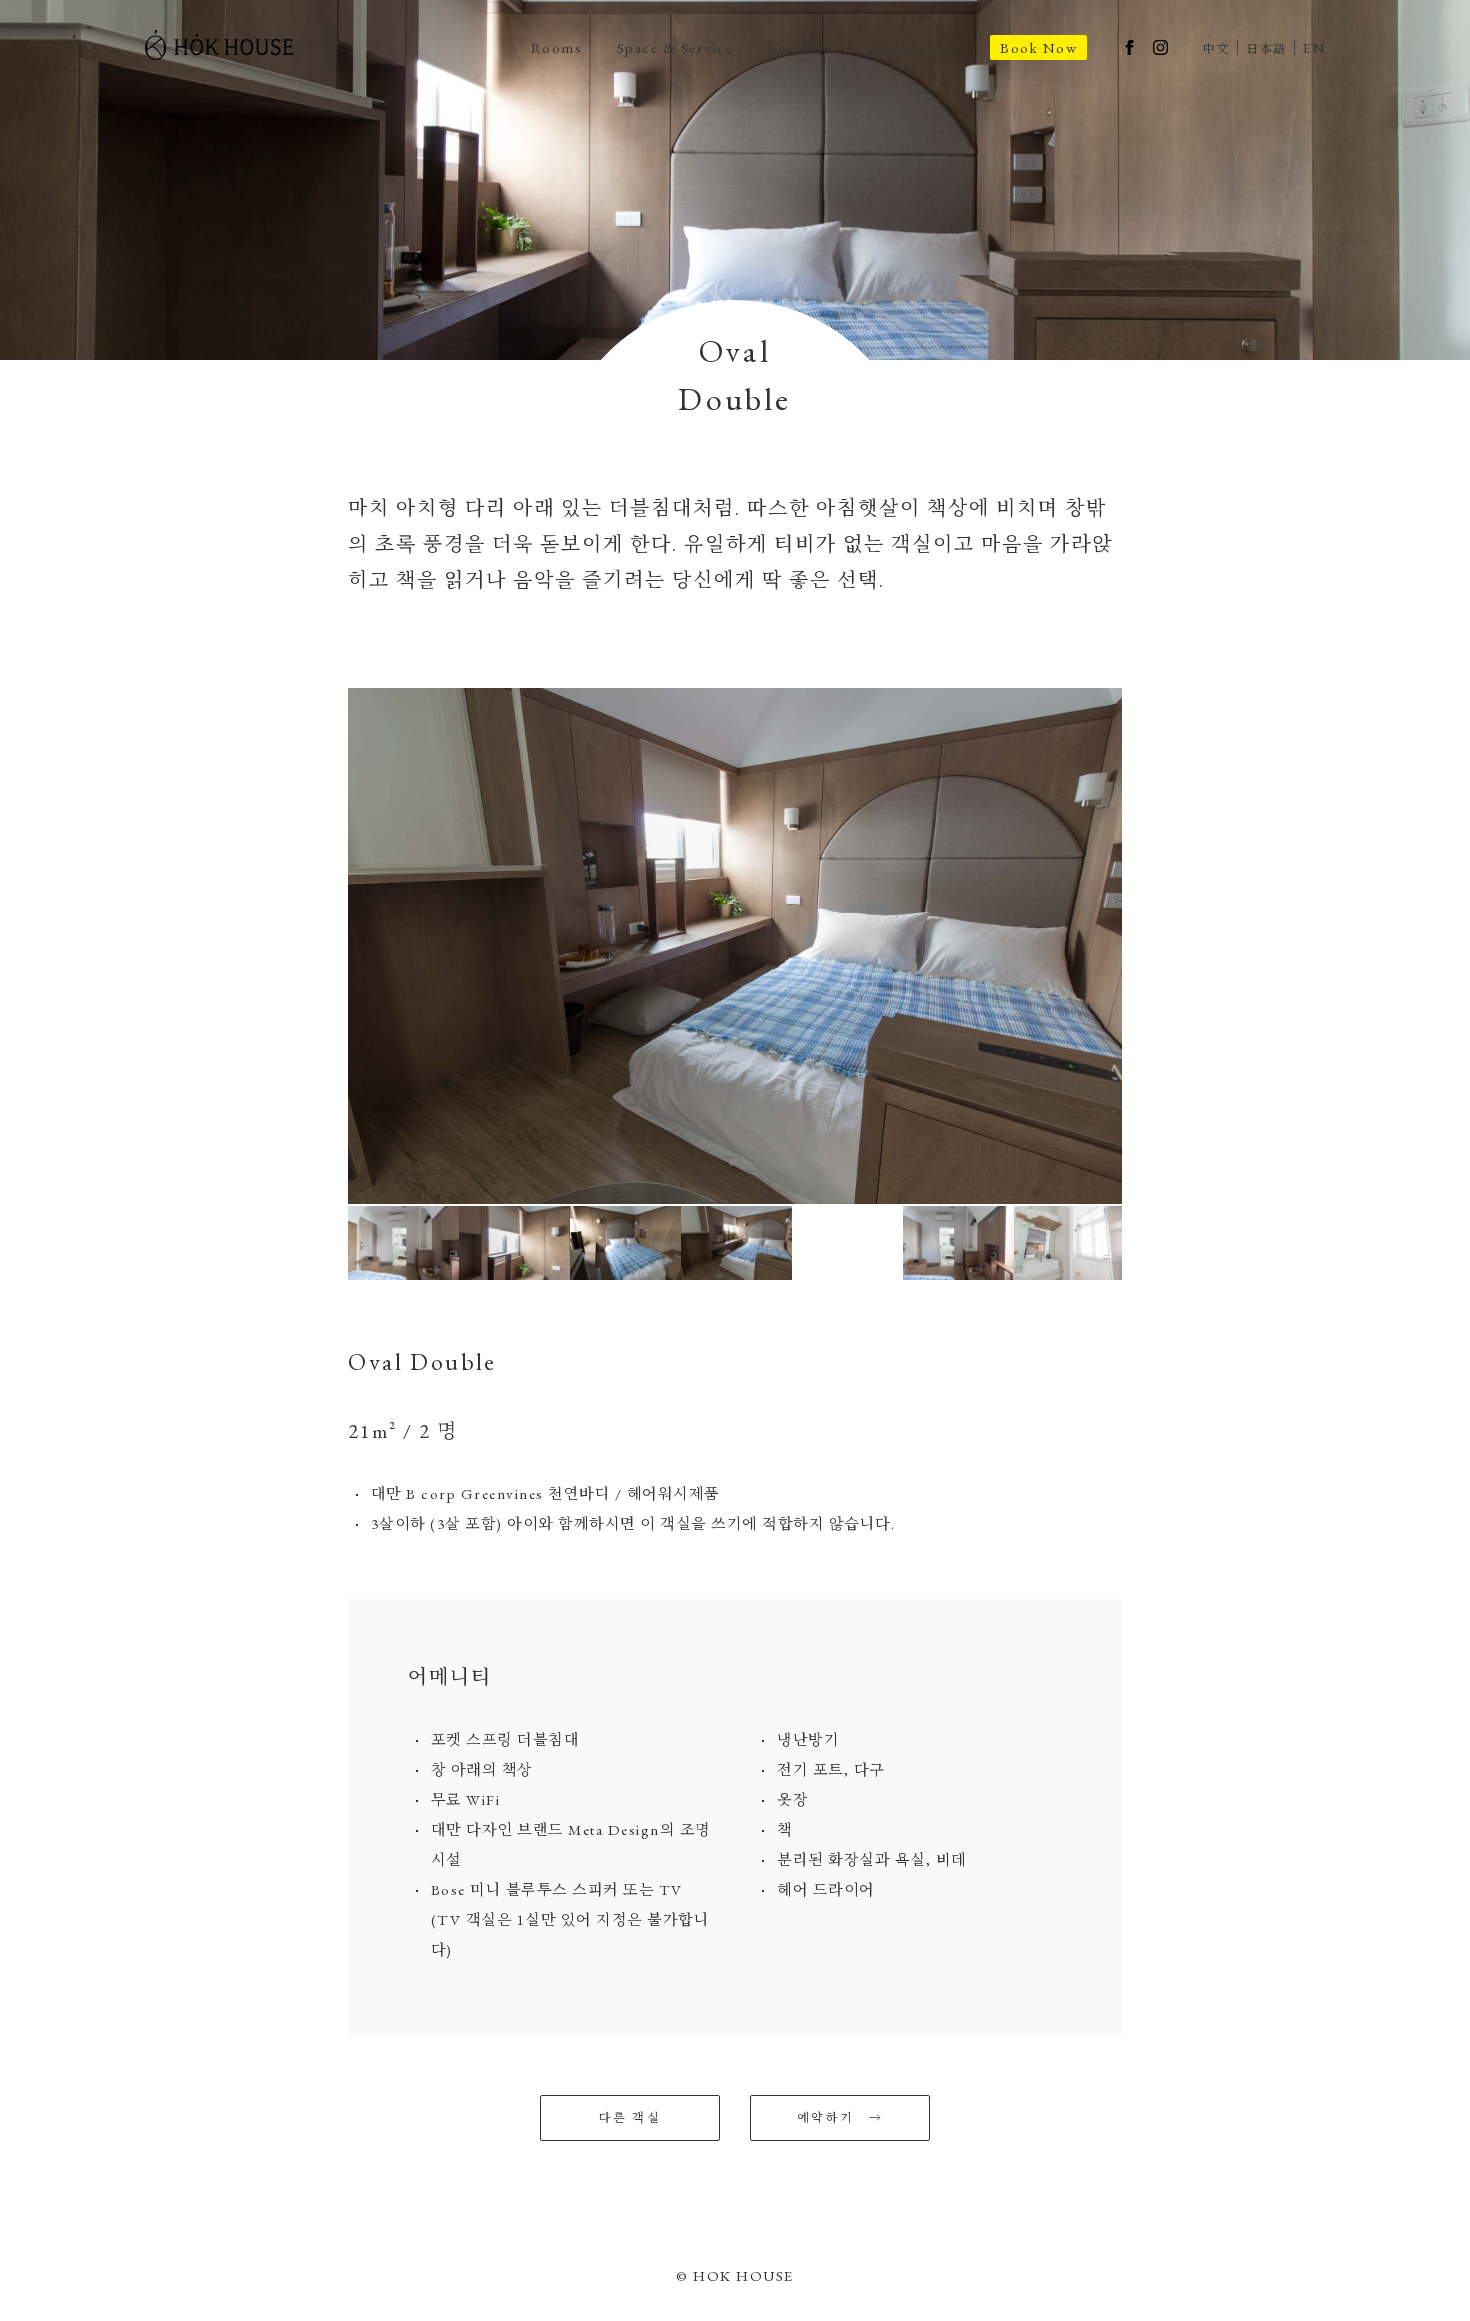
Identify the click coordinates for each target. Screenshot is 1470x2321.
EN (1314, 48)
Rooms (557, 47)
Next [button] (1137, 946)
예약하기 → (840, 2118)
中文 (1216, 49)
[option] (735, 946)
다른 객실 (630, 2118)
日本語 (1266, 49)
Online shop (911, 47)
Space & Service (675, 47)
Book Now (1038, 47)
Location (800, 47)
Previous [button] (333, 946)
